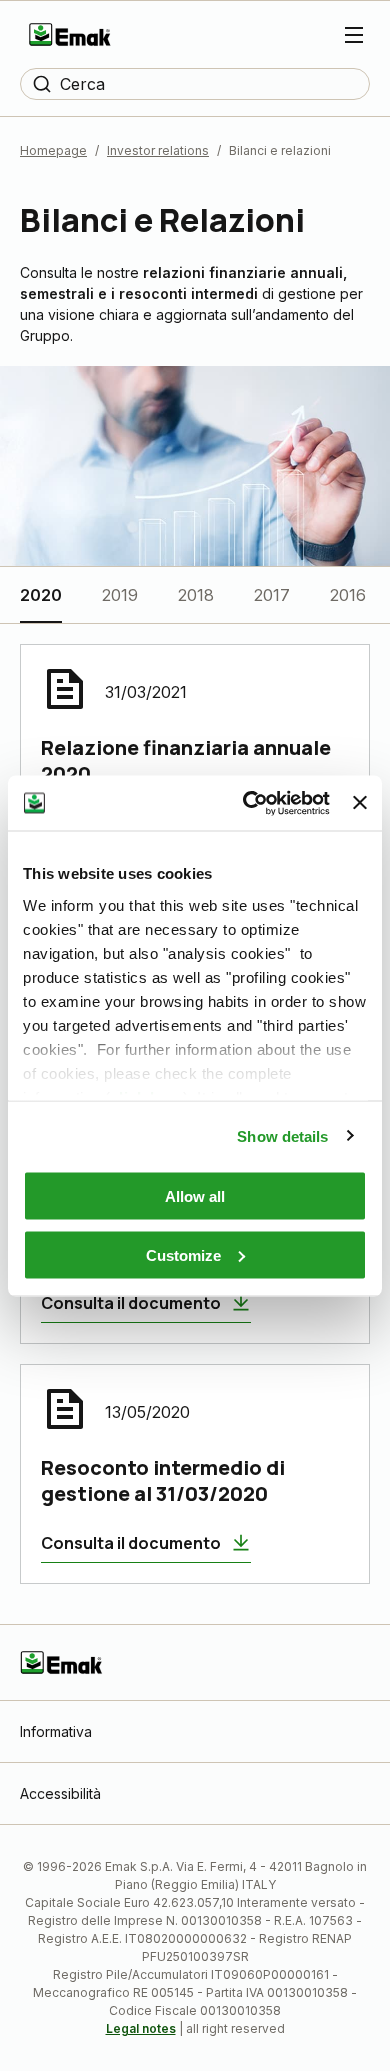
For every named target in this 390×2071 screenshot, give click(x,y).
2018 (196, 595)
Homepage (53, 150)
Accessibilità (60, 1793)
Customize (183, 1254)
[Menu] (354, 35)
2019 (120, 595)
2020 (41, 595)
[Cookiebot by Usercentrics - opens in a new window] (248, 803)
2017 (272, 595)
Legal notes (141, 2028)
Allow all (195, 1196)
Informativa (56, 1731)
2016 (348, 595)
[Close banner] (360, 803)
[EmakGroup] (70, 34)
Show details (282, 1135)
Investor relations (158, 150)
